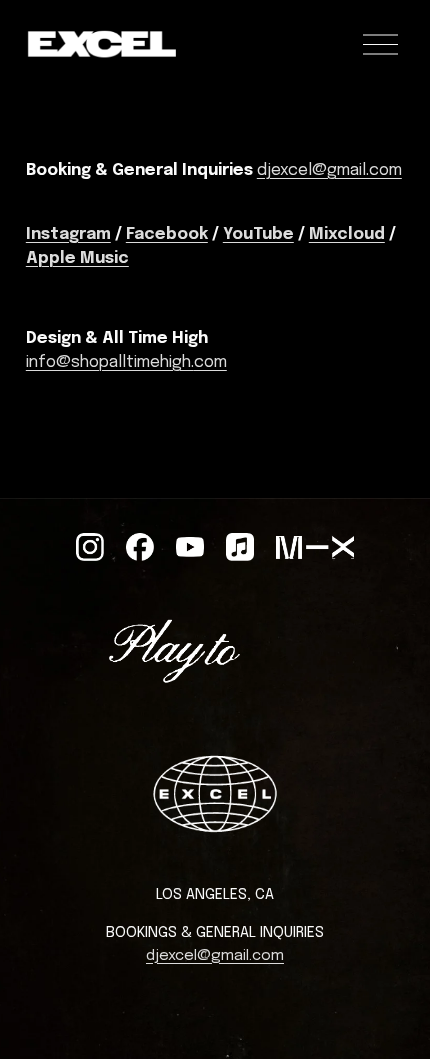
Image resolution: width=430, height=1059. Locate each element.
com (210, 362)
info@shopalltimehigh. (110, 362)
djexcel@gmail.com (329, 170)
